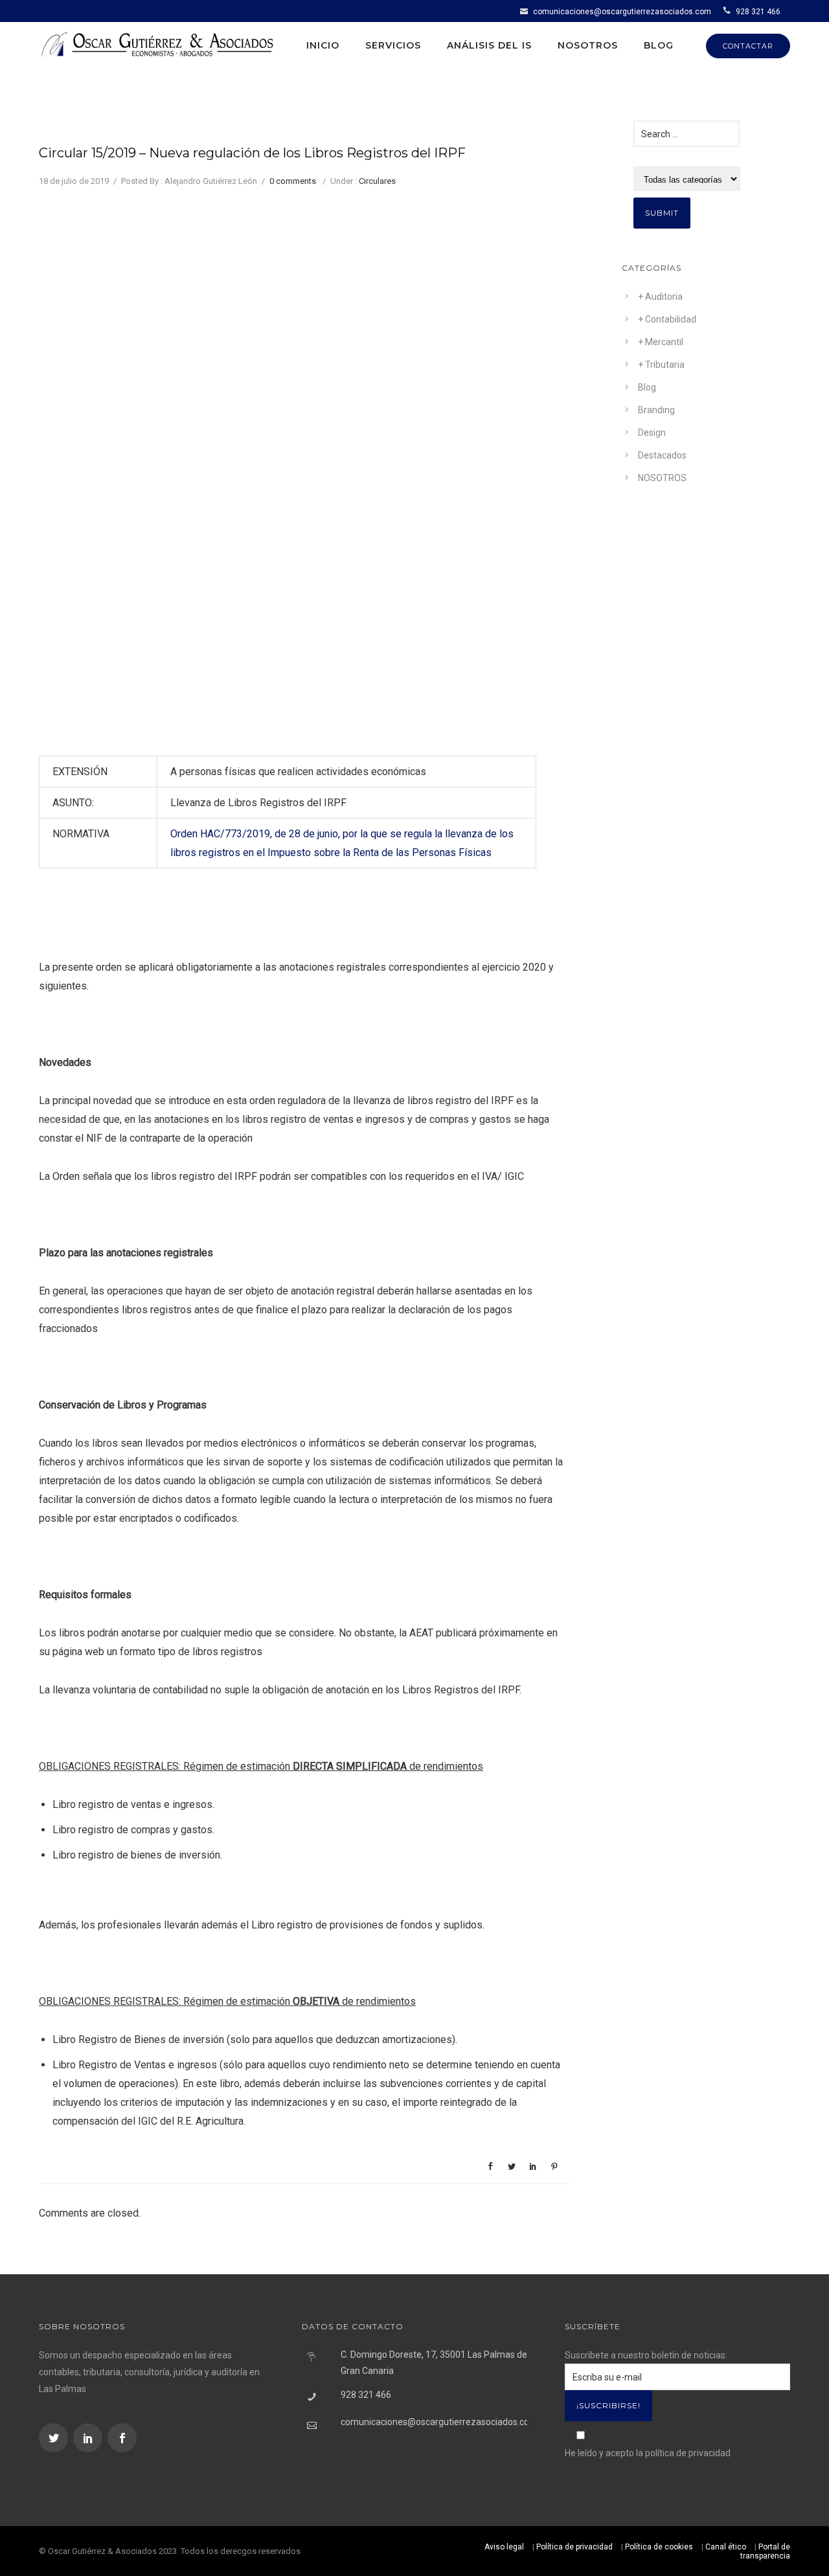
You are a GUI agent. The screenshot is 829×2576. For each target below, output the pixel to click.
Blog (659, 45)
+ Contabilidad (667, 319)
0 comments (293, 181)
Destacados (662, 455)
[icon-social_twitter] (55, 2438)
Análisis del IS (489, 45)
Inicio (323, 45)
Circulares (377, 181)
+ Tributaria (661, 365)
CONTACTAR (748, 46)
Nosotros (588, 45)
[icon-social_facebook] (122, 2438)
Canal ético (726, 2547)
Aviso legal (504, 2547)
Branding (656, 410)
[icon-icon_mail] (526, 11)
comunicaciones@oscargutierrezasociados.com (622, 12)
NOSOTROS (662, 478)
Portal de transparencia (765, 2551)
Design (652, 433)
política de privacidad (688, 2453)
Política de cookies (659, 2547)
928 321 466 (758, 12)
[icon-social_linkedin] (89, 2438)
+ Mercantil (661, 342)
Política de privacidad (574, 2547)
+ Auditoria (660, 297)
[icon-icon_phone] (728, 11)
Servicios (393, 45)
